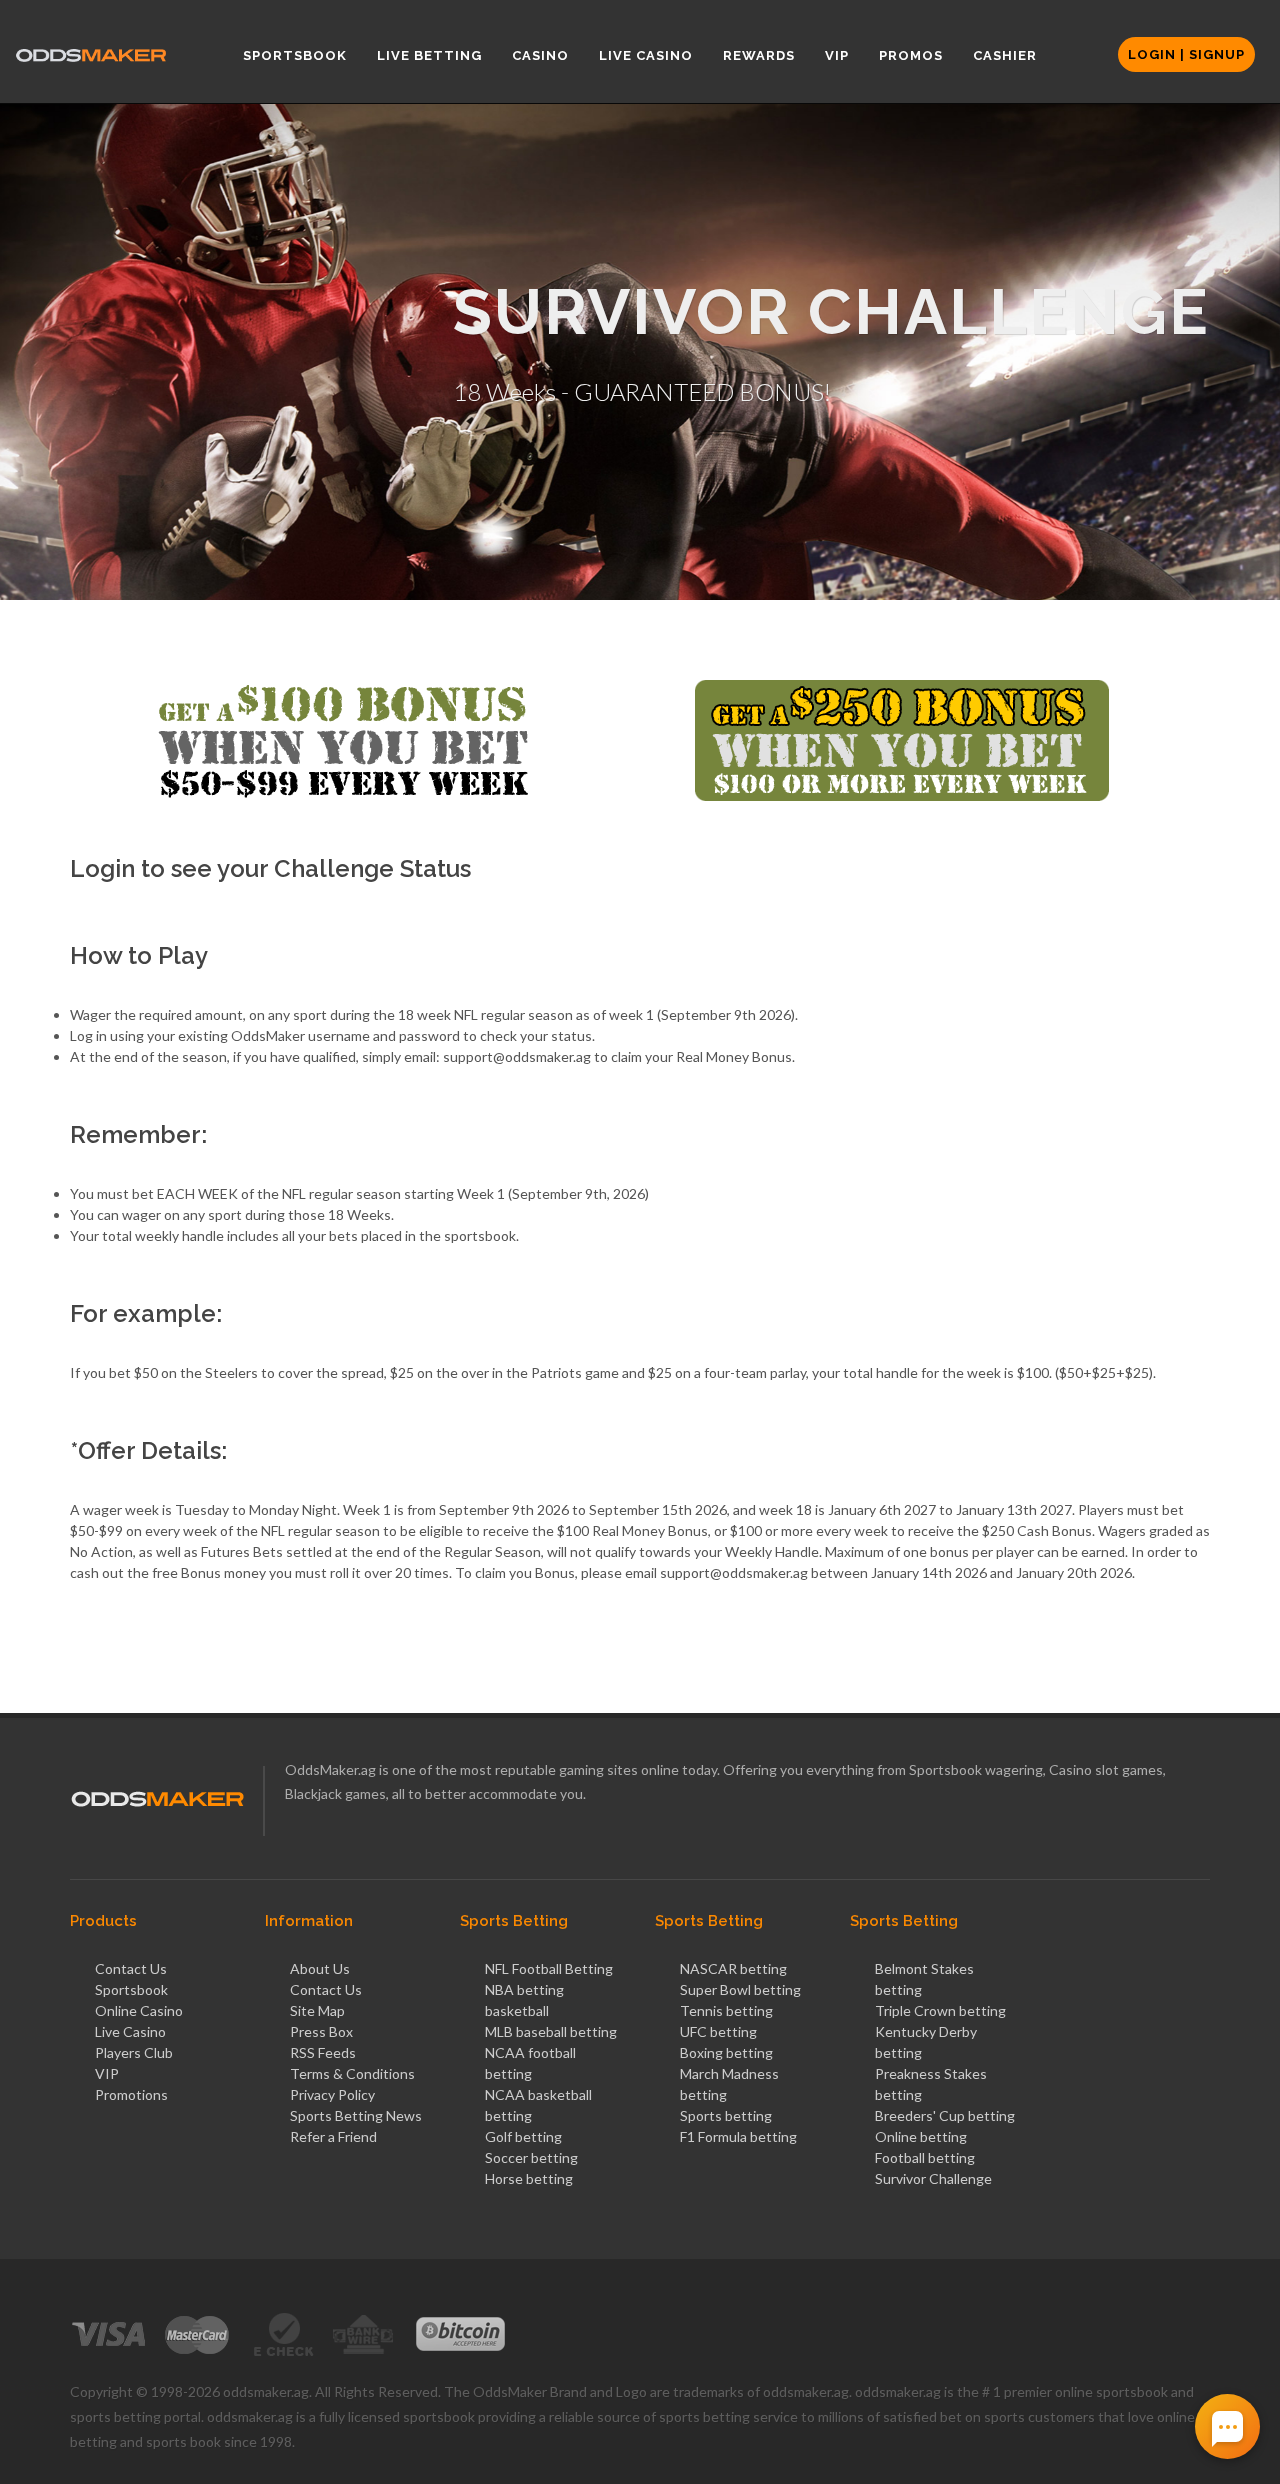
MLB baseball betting (551, 2031)
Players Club (134, 2052)
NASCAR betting (733, 1968)
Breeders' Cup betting (945, 2115)
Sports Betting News (356, 2115)
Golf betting (523, 2136)
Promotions (131, 2094)
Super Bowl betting (740, 1989)
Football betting (925, 2157)
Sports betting (726, 2115)
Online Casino (139, 2010)
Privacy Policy (332, 2094)
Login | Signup (1186, 54)
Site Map (317, 2010)
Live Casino (130, 2031)
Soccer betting (531, 2157)
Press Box (321, 2031)
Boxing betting (726, 2052)
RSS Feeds (323, 2052)
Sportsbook (131, 1989)
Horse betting (529, 2178)
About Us (320, 1968)
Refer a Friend (333, 2136)
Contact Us (131, 1968)
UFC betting (718, 2031)
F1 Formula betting (738, 2136)
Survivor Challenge (933, 2178)
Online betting (921, 2136)
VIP (107, 2073)
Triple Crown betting (940, 2010)
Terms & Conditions (352, 2073)
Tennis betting (726, 2010)
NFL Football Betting (549, 1968)
